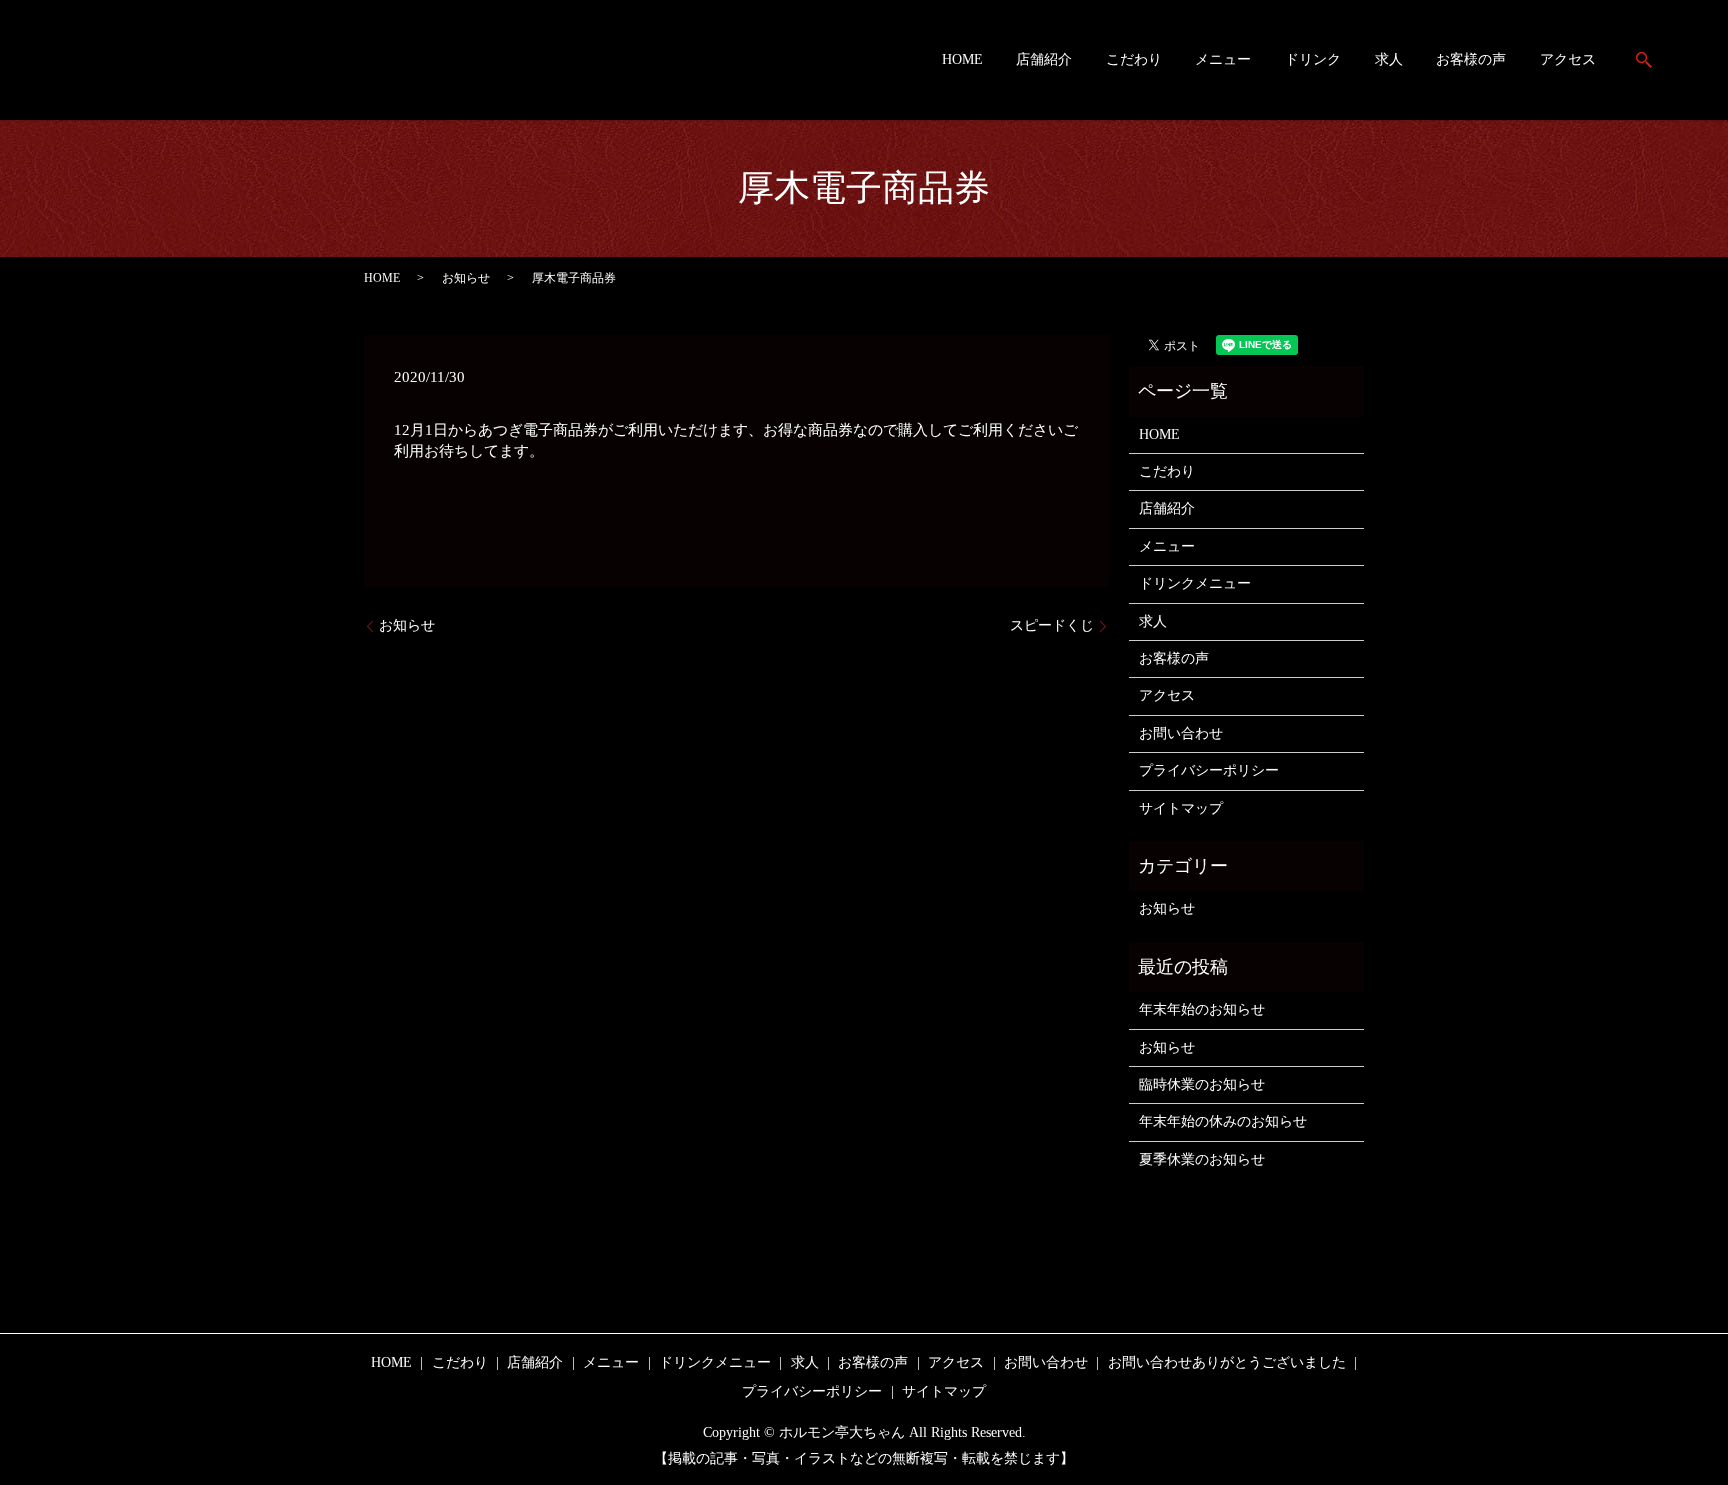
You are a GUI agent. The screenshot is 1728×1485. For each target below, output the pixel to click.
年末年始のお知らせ (1202, 1009)
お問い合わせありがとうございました (1227, 1362)
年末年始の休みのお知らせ (1223, 1121)
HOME (962, 60)
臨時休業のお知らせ (1202, 1084)
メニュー (1223, 60)
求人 (1389, 60)
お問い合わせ (1181, 733)
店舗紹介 (1044, 60)
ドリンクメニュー (1195, 583)
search (1644, 60)
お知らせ (466, 278)
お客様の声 (1471, 60)
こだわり (1134, 60)
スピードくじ (1052, 625)
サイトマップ (1181, 808)
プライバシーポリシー (1209, 770)
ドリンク (1313, 60)
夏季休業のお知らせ (1202, 1159)
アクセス (1568, 60)
